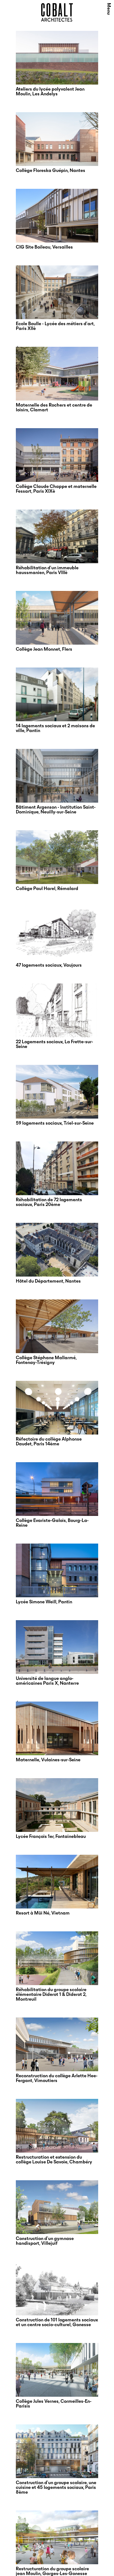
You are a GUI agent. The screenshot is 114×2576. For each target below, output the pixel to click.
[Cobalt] (57, 20)
